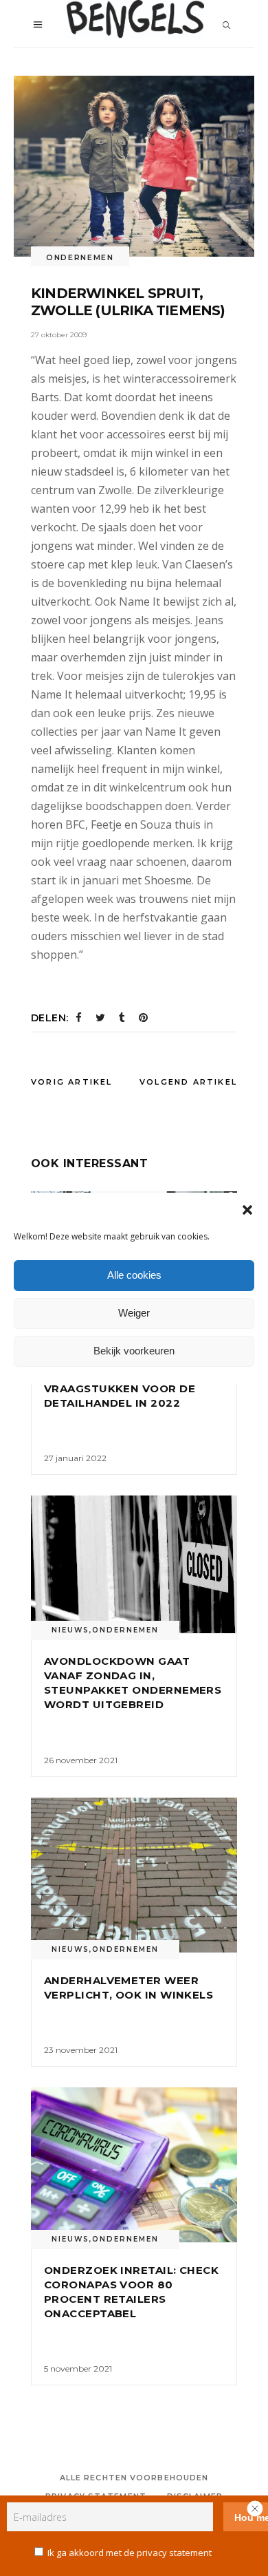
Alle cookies (134, 1275)
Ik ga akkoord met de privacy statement (130, 2553)
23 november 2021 (81, 2050)
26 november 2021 (81, 1760)
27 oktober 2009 (59, 335)
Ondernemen (80, 257)
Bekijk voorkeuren (134, 1351)
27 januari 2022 (75, 1458)
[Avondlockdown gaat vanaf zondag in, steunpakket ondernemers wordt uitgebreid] (134, 1564)
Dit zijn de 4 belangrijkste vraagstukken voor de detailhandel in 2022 (132, 1388)
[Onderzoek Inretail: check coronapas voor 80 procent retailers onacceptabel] (134, 2165)
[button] (247, 1210)
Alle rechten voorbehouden (134, 2478)
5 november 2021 (78, 2369)
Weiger (134, 1313)
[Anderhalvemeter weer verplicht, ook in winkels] (134, 1875)
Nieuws (70, 1630)
